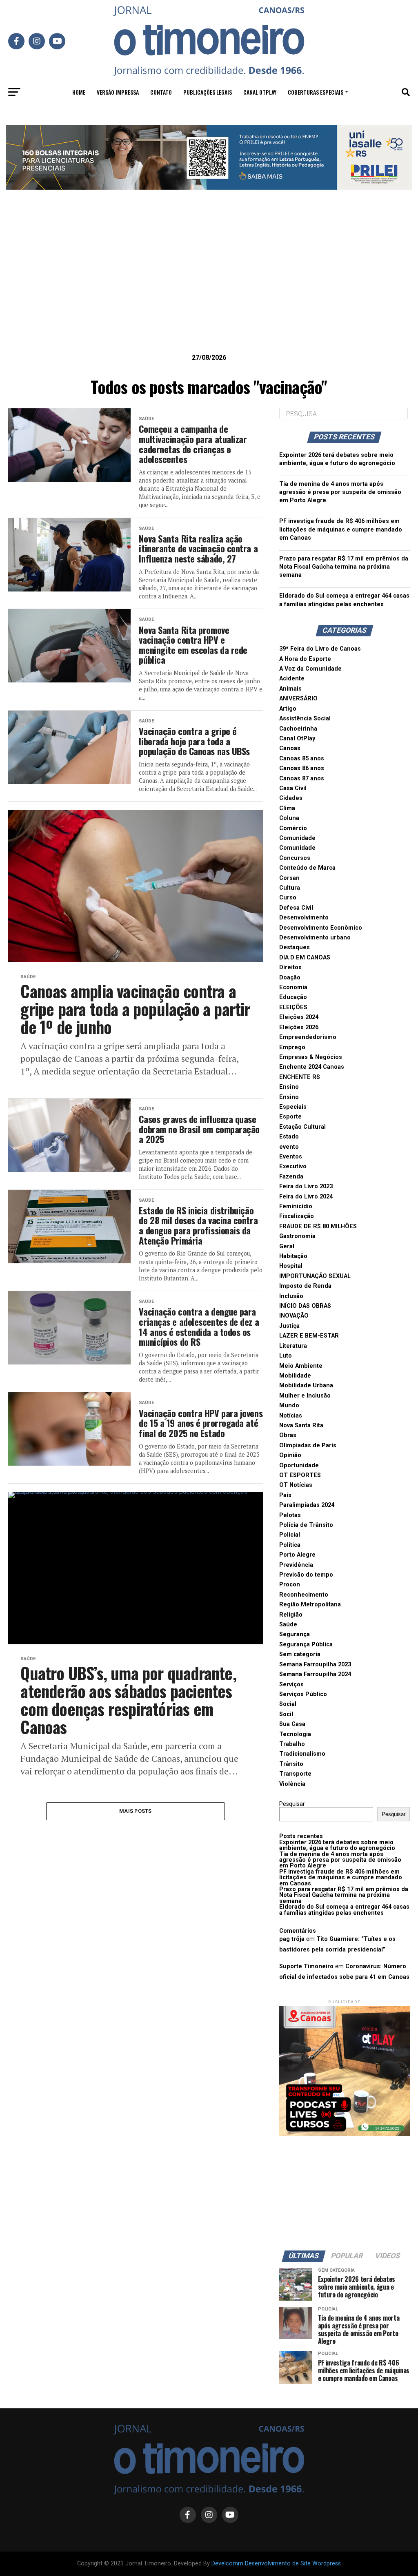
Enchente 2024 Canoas (312, 1067)
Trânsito (291, 1764)
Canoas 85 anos (302, 759)
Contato (161, 92)
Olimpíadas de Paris (308, 1445)
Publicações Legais (208, 92)
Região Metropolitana (310, 1605)
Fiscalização (297, 1216)
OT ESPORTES (300, 1475)
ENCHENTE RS (300, 1077)
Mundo (289, 1405)
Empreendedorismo (308, 1037)
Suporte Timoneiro (306, 1966)
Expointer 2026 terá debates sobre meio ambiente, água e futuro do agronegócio (337, 1845)
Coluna (289, 818)
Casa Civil (293, 788)
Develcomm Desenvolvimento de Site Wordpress (276, 2564)
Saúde (288, 1625)
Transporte (295, 1774)
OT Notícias (296, 1485)
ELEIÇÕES (293, 1007)
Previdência (296, 1565)
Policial (290, 1535)
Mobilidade (295, 1376)
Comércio (293, 828)
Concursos (295, 858)
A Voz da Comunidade (310, 669)
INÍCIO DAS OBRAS (305, 1306)
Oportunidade (299, 1465)
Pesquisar (292, 1804)
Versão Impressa (118, 92)
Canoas (290, 748)
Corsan (289, 878)
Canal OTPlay (260, 92)
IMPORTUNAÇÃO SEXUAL (315, 1276)
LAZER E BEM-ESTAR (309, 1336)
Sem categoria (300, 1654)
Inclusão (291, 1296)
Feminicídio (296, 1206)
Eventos (291, 1157)
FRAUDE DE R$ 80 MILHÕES (318, 1226)
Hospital (291, 1266)
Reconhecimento (304, 1595)
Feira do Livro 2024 (306, 1197)
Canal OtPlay (297, 739)
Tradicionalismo (302, 1754)
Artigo (288, 709)
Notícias (291, 1416)
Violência (292, 1784)
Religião (291, 1615)
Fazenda (291, 1177)
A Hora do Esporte (305, 659)
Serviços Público (303, 1694)
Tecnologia (295, 1734)
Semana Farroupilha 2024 (315, 1674)
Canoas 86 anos (302, 768)
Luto (286, 1356)
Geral (287, 1246)
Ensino (289, 1087)
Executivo (293, 1166)
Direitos (290, 967)
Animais (290, 689)
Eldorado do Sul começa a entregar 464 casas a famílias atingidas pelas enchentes (344, 1910)
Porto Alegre (297, 1555)
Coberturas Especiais (316, 92)
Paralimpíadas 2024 (307, 1505)
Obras (288, 1435)
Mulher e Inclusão (305, 1396)
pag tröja (292, 1939)
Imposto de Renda (305, 1286)
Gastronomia (297, 1236)
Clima (287, 808)
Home (79, 92)
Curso (288, 898)
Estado (289, 1137)
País (285, 1495)
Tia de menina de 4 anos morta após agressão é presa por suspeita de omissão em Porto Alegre (340, 492)
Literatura (293, 1346)
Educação (293, 997)
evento (289, 1147)
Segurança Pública (306, 1645)
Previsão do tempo (306, 1575)
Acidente (292, 679)
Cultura (290, 888)
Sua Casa (292, 1724)
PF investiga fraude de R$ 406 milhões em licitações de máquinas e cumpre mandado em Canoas (341, 529)
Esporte (290, 1117)
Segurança (295, 1634)
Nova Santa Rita (301, 1425)
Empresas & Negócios (311, 1057)
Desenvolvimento (304, 918)
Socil (286, 1714)
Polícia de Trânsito (306, 1525)
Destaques (295, 947)
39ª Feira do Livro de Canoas (320, 649)
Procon (290, 1585)
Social (288, 1704)
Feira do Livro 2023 (306, 1186)
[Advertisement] (209, 284)
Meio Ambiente (301, 1366)
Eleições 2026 (299, 1027)
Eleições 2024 (299, 1017)
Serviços (291, 1684)
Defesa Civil (296, 908)
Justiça (289, 1326)
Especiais (293, 1107)
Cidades (291, 798)
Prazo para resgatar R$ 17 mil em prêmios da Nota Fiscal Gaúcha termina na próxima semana (344, 567)
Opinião (290, 1455)
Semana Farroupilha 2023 (315, 1665)
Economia (293, 987)
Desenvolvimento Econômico (321, 928)
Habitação (293, 1256)
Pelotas (290, 1515)
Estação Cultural (302, 1127)
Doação (290, 978)
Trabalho (292, 1744)
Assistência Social (305, 719)
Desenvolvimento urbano (315, 938)
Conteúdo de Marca (307, 868)
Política (290, 1545)
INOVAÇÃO (294, 1316)
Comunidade (297, 838)
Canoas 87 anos (302, 779)
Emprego (292, 1047)
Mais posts (136, 1811)
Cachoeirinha (298, 729)
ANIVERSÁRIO (298, 699)
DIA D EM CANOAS (305, 958)
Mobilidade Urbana (306, 1385)
